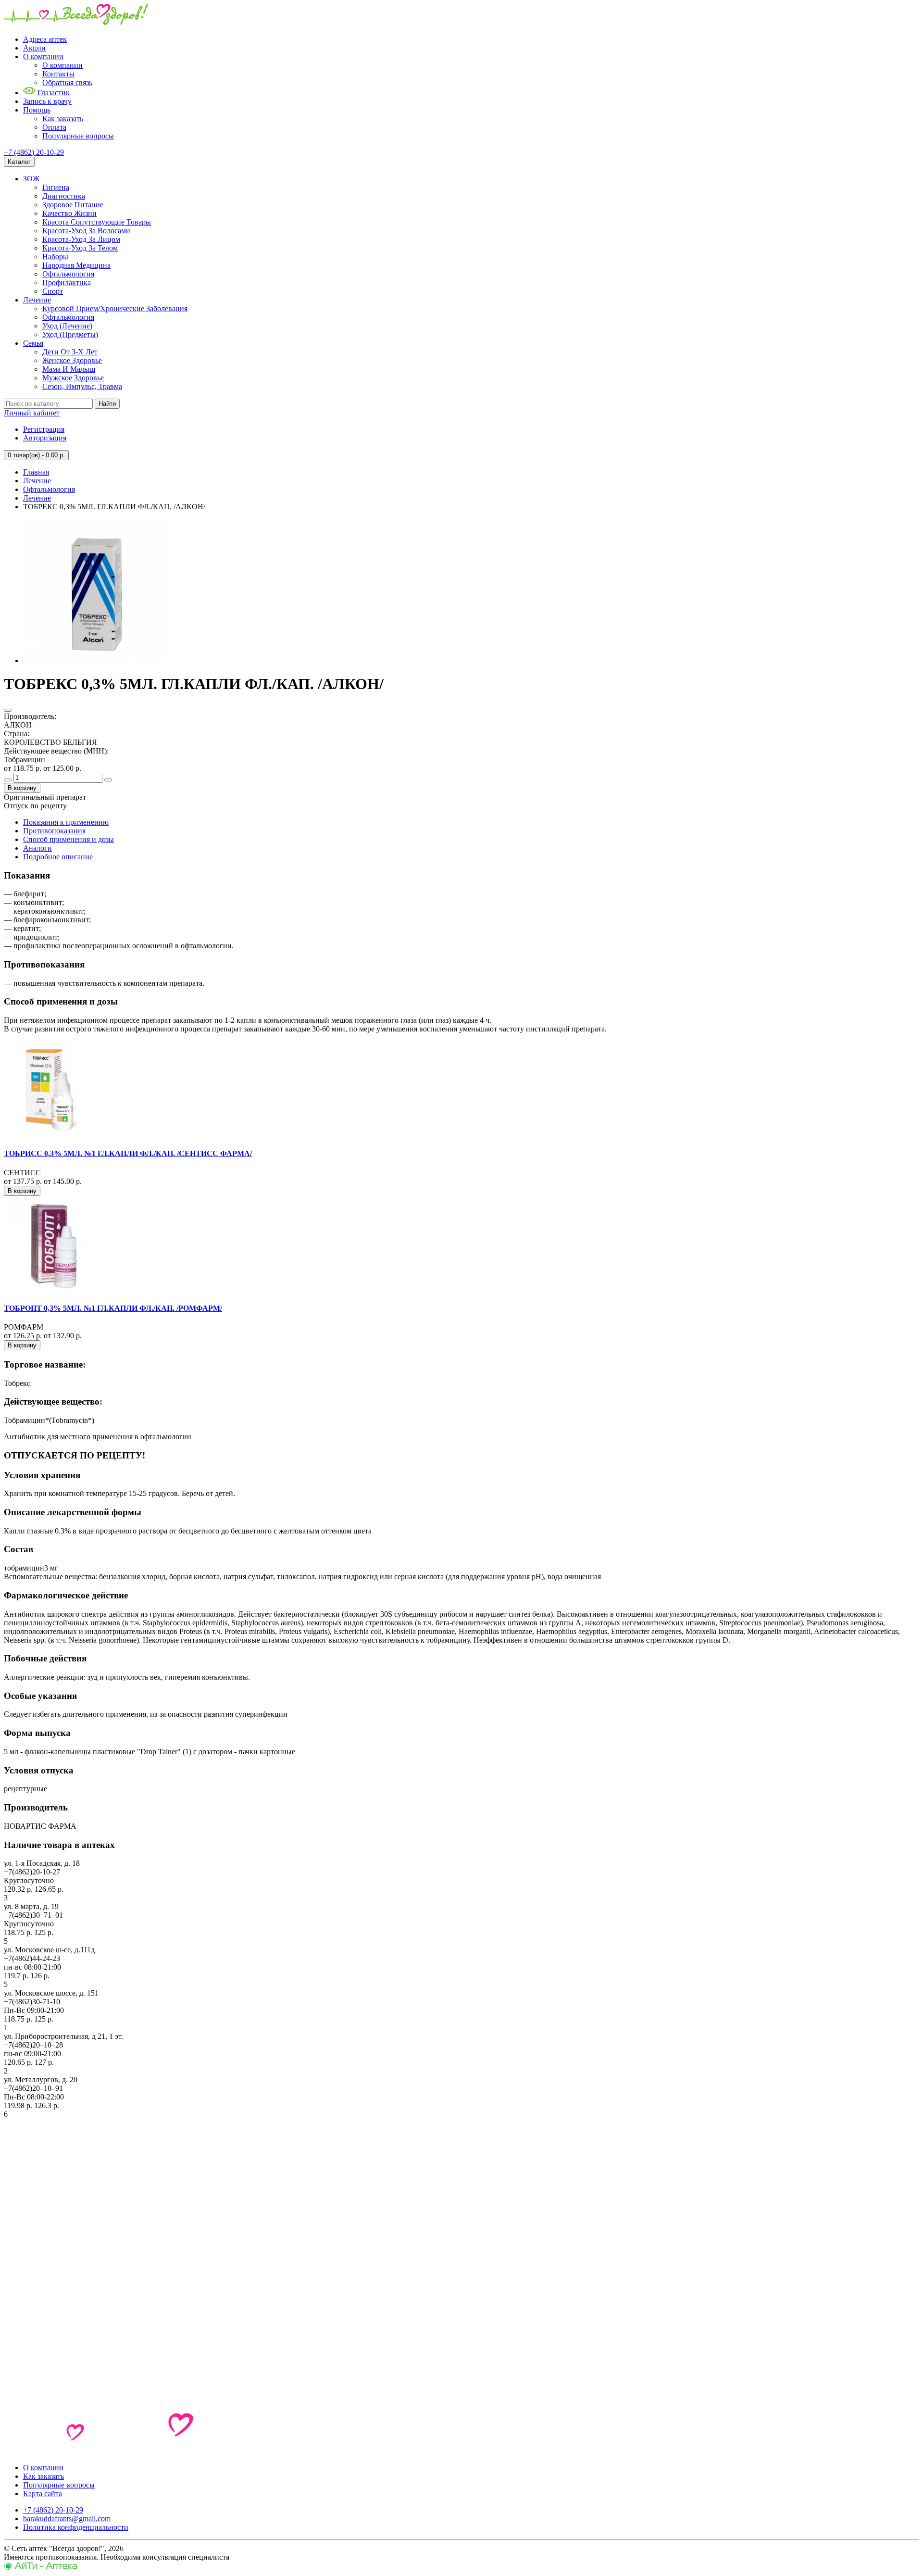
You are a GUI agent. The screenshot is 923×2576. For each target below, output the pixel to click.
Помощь (37, 110)
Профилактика (67, 283)
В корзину (22, 788)
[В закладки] (8, 710)
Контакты (58, 74)
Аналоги (37, 848)
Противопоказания (54, 831)
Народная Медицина (76, 265)
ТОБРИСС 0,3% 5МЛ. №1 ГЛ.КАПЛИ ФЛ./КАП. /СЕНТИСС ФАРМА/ (128, 1153)
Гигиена (56, 187)
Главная (36, 472)
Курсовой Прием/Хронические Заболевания (115, 308)
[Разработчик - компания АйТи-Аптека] (41, 2568)
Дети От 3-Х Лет (70, 352)
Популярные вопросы (78, 136)
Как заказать (63, 119)
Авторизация (45, 438)
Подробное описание (58, 857)
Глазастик (53, 93)
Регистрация (44, 429)
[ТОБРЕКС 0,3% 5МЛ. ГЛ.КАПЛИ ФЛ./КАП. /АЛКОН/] (95, 660)
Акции (34, 48)
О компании (43, 57)
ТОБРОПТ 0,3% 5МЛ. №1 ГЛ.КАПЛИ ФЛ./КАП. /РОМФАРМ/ (113, 1308)
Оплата (54, 127)
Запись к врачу (47, 101)
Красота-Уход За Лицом (81, 239)
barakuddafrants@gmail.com (67, 2519)
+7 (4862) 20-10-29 (34, 152)
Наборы (55, 257)
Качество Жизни (69, 213)
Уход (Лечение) (67, 326)
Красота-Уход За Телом (80, 248)
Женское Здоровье (72, 360)
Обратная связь (67, 82)
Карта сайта (43, 2494)
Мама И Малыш (69, 369)
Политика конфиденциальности (76, 2527)
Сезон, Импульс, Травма (82, 386)
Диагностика (64, 196)
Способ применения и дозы (69, 839)
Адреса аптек (45, 39)
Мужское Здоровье (73, 378)
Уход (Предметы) (70, 334)
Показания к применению (66, 822)
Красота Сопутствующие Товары (97, 222)
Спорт (53, 291)
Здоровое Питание (73, 205)
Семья (33, 343)
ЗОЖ (31, 179)
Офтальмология (68, 274)
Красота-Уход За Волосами (86, 231)
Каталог (19, 162)
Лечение (37, 300)
